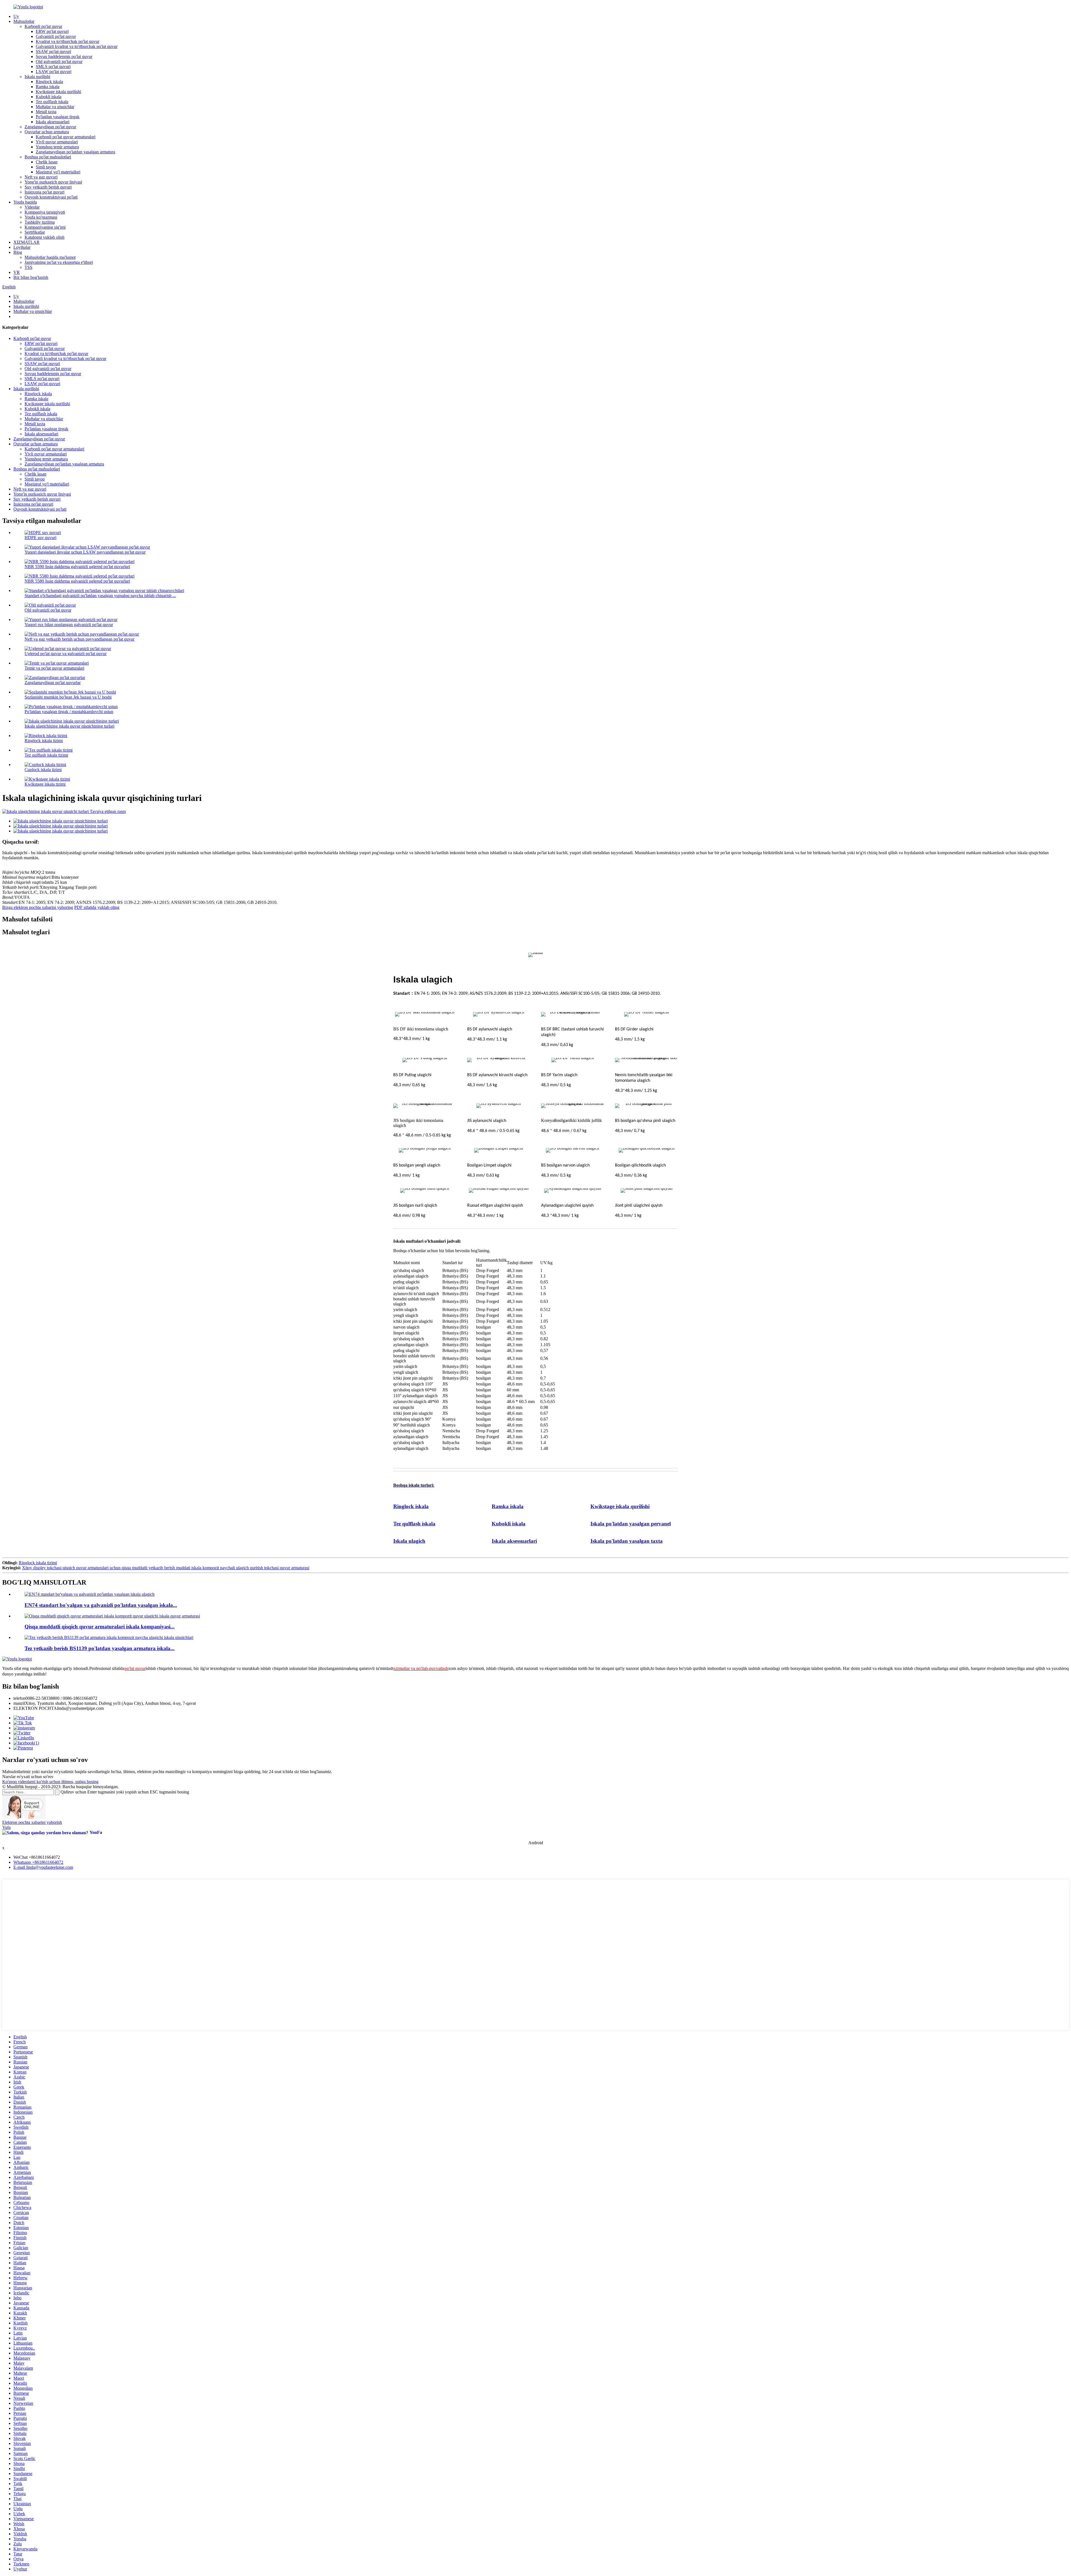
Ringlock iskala (49, 82)
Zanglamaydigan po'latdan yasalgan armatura (75, 152)
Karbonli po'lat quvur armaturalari (66, 137)
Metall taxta (46, 112)
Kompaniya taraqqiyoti (45, 212)
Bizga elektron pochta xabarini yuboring (38, 907)
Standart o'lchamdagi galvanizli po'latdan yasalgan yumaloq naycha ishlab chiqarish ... (100, 596)
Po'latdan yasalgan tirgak (58, 117)
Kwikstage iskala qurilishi (58, 92)
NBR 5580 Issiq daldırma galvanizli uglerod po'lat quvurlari (77, 581)
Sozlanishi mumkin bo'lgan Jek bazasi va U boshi (68, 697)
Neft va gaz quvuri (41, 177)
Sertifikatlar (35, 232)
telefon (19, 1698)
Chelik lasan (47, 162)
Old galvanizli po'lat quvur (59, 61)
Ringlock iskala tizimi (44, 741)
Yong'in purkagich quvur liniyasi (53, 182)
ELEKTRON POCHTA (35, 1708)
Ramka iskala (48, 87)
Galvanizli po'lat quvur (56, 36)
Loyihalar (22, 247)
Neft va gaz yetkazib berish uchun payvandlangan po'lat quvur (79, 639)
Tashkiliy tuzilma (40, 222)
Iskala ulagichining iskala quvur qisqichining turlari (69, 726)
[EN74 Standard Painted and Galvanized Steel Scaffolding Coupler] (90, 1594)
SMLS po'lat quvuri (53, 67)
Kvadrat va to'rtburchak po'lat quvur (67, 41)
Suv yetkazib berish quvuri (48, 187)
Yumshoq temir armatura (57, 147)
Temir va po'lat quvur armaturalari (54, 668)
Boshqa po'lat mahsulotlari (48, 157)
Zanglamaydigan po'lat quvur (50, 127)
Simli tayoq (46, 167)
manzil (19, 1703)
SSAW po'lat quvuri (53, 51)
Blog (18, 252)
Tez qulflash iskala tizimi (46, 755)
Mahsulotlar (24, 21)
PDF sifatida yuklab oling (97, 907)
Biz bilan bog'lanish (31, 277)
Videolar (32, 207)
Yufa (6, 1827)
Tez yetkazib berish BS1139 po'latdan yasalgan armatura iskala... (100, 1648)
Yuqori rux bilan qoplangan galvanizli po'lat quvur (69, 625)
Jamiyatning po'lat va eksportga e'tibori (59, 262)
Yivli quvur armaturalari (57, 142)
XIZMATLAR (26, 242)
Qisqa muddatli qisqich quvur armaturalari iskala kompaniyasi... (100, 1627)
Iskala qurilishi (37, 77)
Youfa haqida (25, 202)
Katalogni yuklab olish (44, 237)
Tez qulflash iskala (52, 102)
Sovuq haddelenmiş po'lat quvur (64, 56)
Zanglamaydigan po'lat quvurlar (53, 683)
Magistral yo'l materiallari (58, 172)
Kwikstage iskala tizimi (45, 784)
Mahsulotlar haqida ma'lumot (50, 257)
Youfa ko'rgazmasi (41, 217)
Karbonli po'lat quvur (43, 26)
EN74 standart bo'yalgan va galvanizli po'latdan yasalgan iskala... (101, 1605)
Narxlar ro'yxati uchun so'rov (28, 1777)
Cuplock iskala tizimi (43, 770)
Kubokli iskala (49, 97)
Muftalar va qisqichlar (55, 107)
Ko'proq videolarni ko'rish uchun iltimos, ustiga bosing (50, 1782)
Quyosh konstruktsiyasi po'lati (51, 197)
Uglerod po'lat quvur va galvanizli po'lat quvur (66, 654)
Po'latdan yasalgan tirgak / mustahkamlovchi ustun (69, 712)
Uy (16, 16)
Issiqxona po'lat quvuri (44, 192)
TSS (28, 267)
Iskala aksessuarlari (53, 122)
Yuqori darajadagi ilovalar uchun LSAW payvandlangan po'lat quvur (85, 552)
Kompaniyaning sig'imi (45, 227)
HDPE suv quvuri (40, 538)
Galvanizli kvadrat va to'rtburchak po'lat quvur (77, 46)
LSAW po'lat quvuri (54, 72)
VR (17, 272)
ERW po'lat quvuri (52, 31)
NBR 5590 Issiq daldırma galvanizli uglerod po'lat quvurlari (77, 567)
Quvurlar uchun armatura (47, 132)
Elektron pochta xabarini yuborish (32, 1822)
